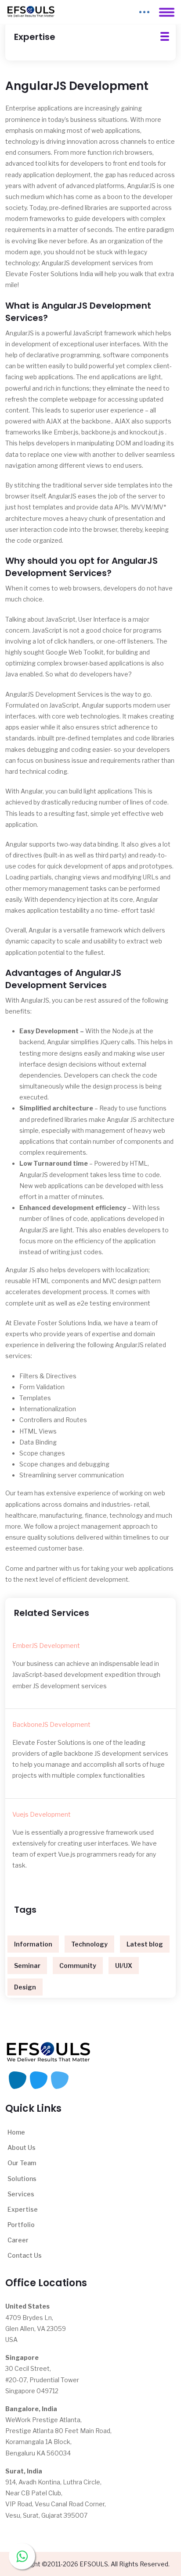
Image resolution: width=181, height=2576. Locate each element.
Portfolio (21, 2225)
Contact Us (25, 2255)
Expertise (23, 2209)
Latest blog (145, 1944)
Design (25, 1987)
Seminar (27, 1966)
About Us (22, 2147)
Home (16, 2132)
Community (78, 1966)
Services (21, 2194)
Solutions (22, 2179)
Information (33, 1944)
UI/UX (124, 1966)
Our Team (22, 2163)
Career (18, 2240)
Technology (89, 1944)
